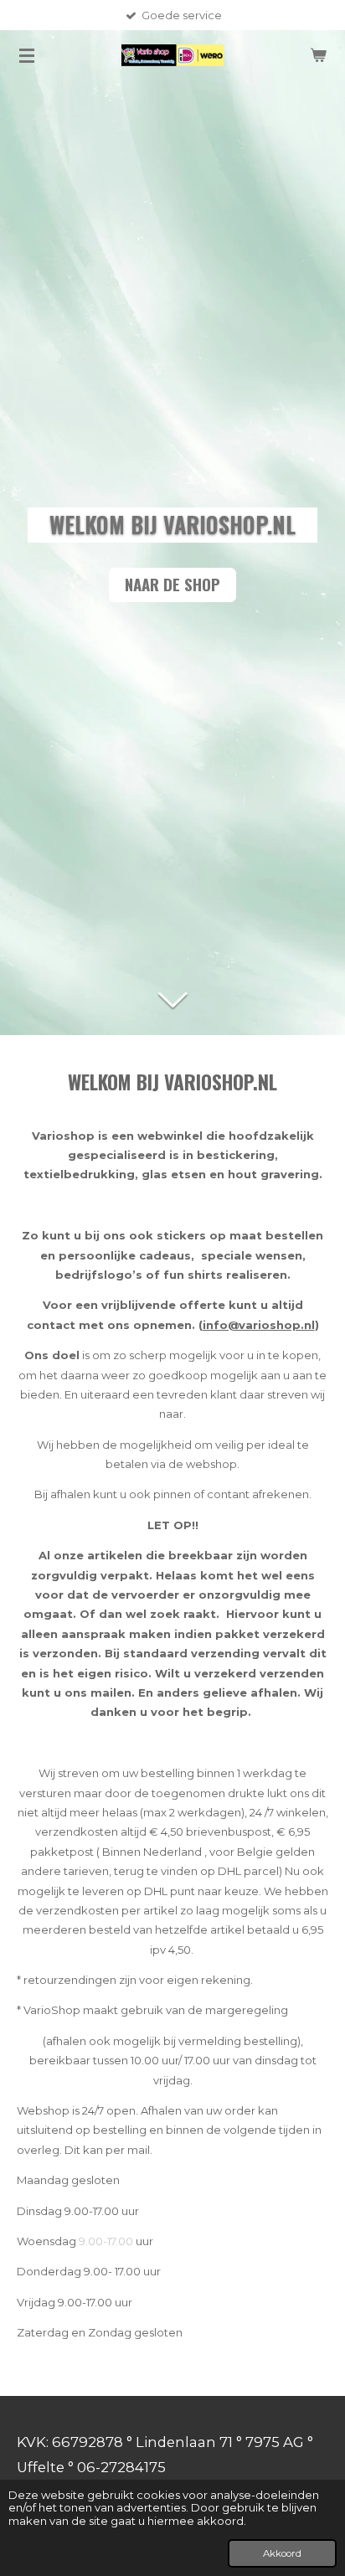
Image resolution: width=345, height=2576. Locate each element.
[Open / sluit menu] (27, 55)
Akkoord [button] (282, 2553)
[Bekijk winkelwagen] (318, 55)
